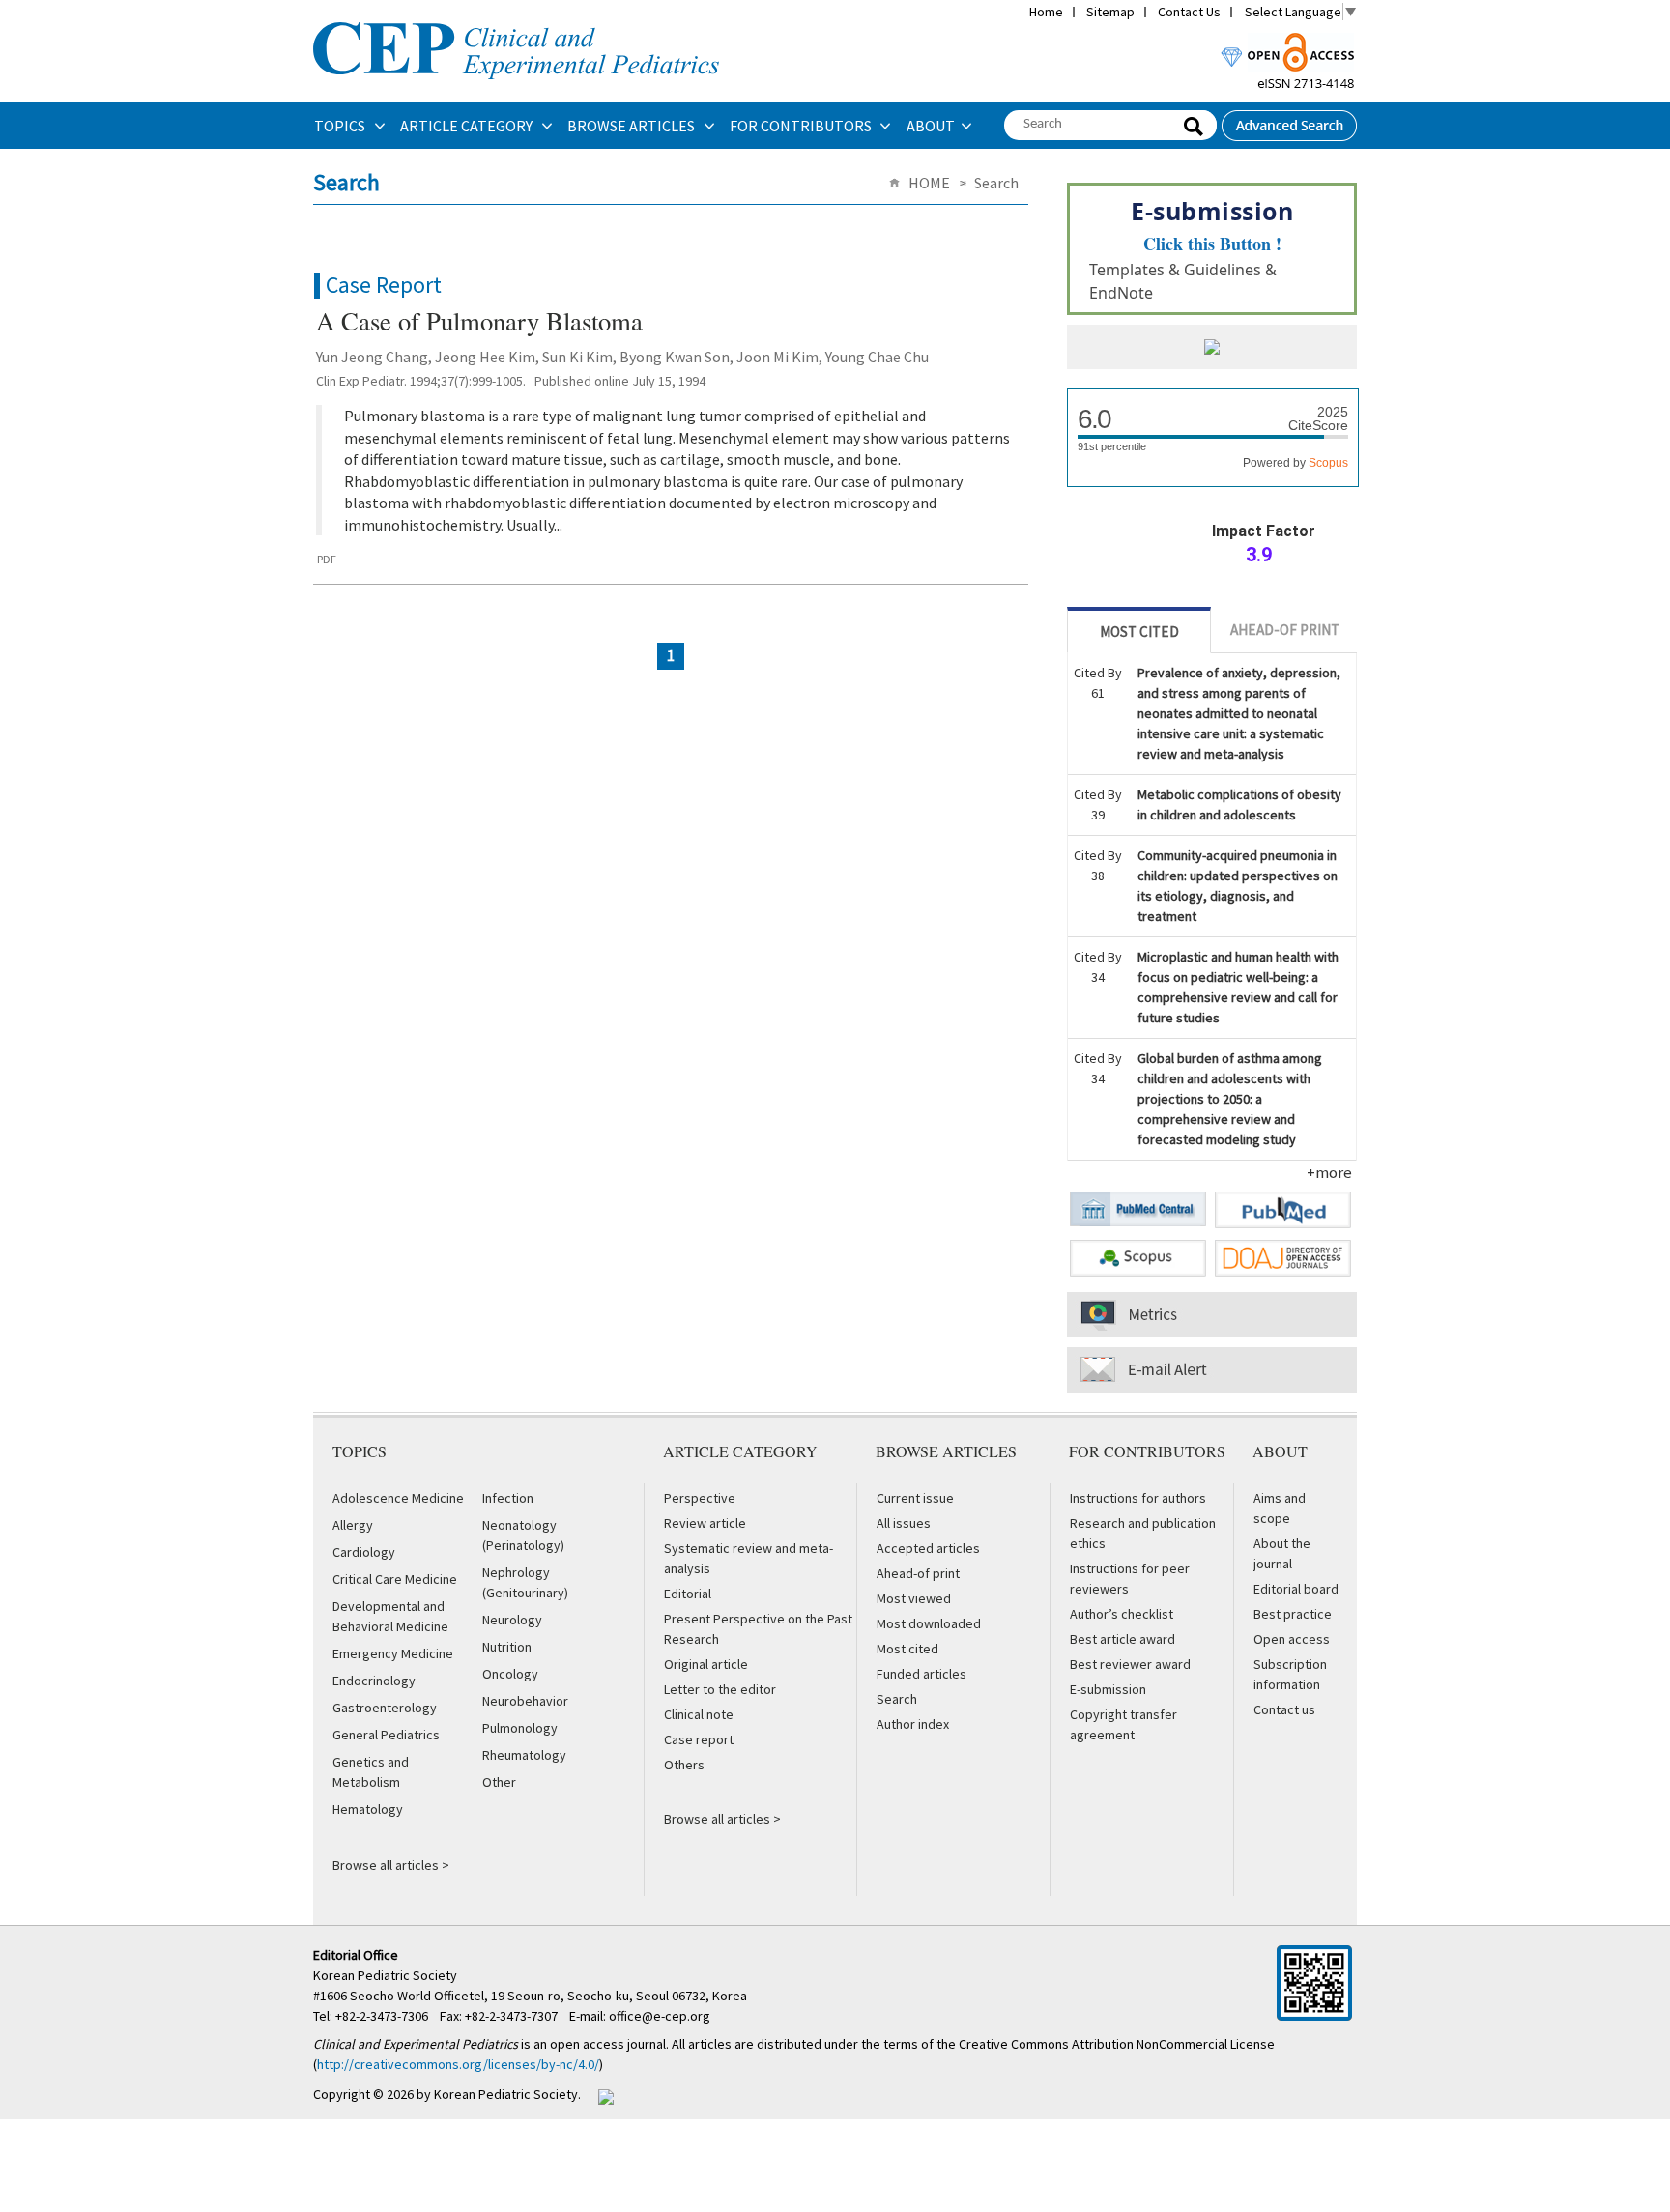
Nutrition (507, 1647)
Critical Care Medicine (395, 1579)
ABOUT (931, 126)
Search (897, 1699)
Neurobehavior (525, 1701)
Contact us (1284, 1709)
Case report (699, 1739)
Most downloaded (929, 1623)
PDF (327, 559)
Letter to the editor (720, 1689)
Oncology (510, 1674)
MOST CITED (1139, 632)
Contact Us (1189, 12)
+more (1329, 1172)
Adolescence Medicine (398, 1498)
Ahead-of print (918, 1573)
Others (684, 1765)
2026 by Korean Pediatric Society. (484, 2094)
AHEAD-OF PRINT (1285, 630)
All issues (904, 1523)
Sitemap (1110, 12)
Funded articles (921, 1674)
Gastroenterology (385, 1708)
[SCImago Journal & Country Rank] (1212, 349)
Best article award (1123, 1639)
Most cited (907, 1649)
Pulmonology (520, 1728)
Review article (705, 1523)
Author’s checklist (1122, 1614)
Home (1046, 12)
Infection (508, 1498)
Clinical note (699, 1714)
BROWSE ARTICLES (633, 126)
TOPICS (341, 126)
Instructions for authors (1138, 1498)
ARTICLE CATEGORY (468, 126)
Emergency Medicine (393, 1653)
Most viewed (914, 1598)
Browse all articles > (391, 1865)
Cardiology (364, 1552)
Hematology (368, 1809)
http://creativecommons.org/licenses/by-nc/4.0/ (458, 2064)
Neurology (512, 1620)
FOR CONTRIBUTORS (802, 126)
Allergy (353, 1525)
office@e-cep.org (661, 2016)
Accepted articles (928, 1548)
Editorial (688, 1594)
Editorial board (1296, 1589)
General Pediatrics (386, 1735)
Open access (1292, 1639)
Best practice (1293, 1614)
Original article (706, 1664)
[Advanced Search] (1289, 120)
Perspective (700, 1498)
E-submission (1108, 1689)
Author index (913, 1724)
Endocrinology (374, 1681)
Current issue (915, 1498)
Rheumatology (524, 1755)
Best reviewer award (1130, 1664)
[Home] (516, 20)
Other (499, 1782)
